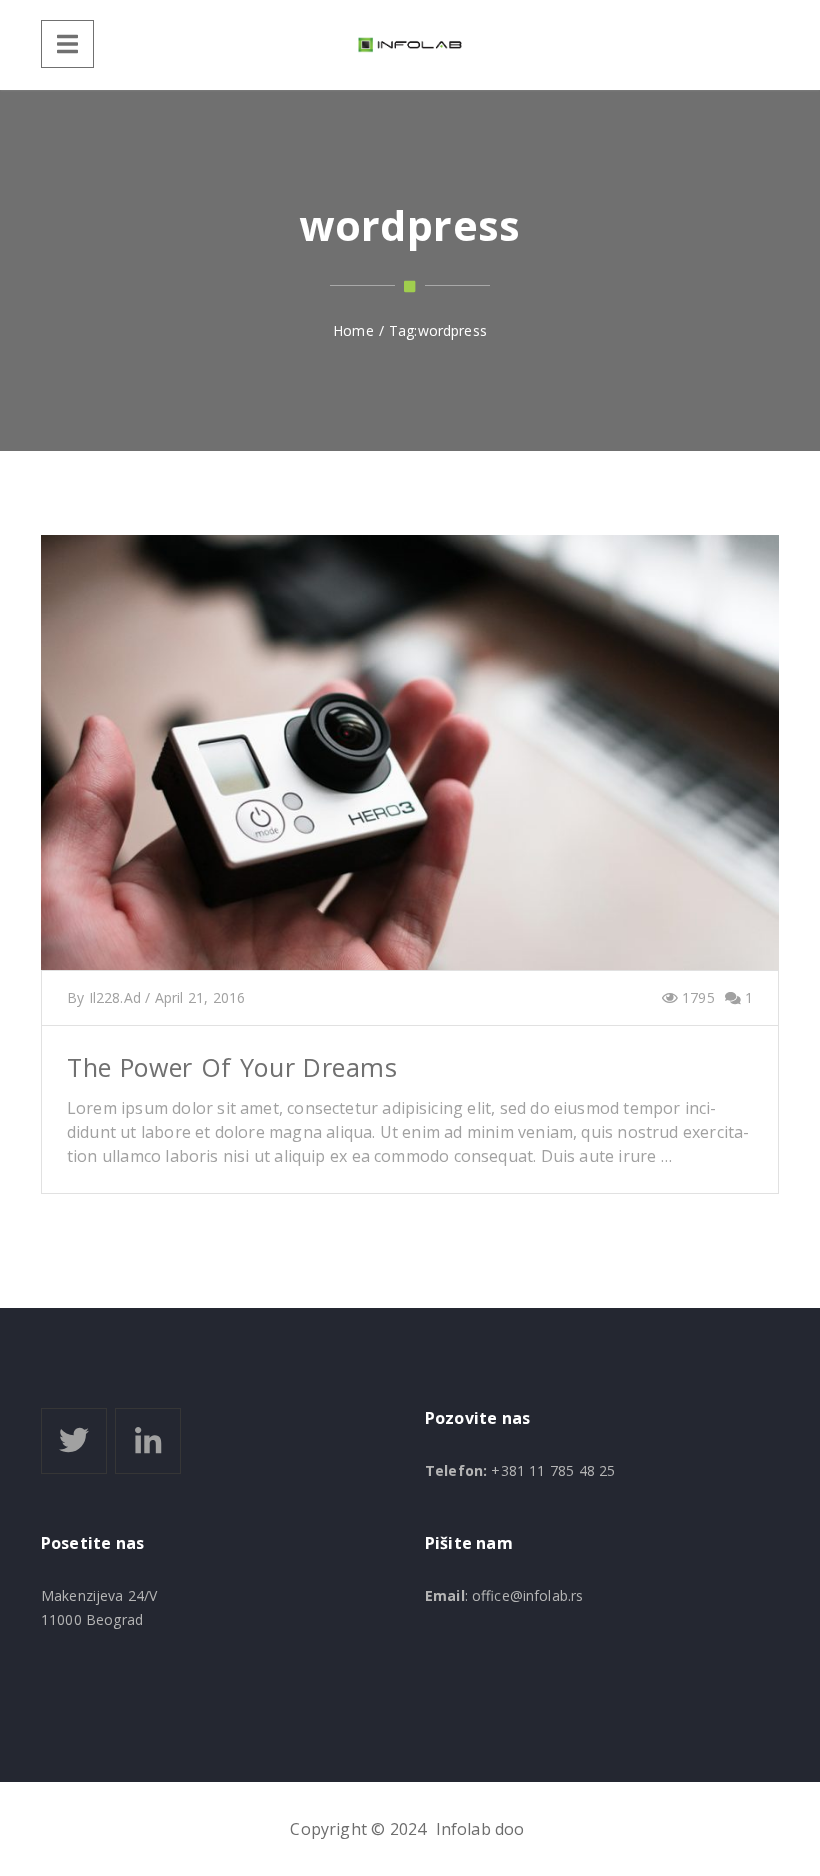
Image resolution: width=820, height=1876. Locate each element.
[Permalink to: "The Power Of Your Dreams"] (410, 778)
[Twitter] (74, 1441)
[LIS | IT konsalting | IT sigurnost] (410, 45)
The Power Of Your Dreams (232, 1067)
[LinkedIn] (148, 1441)
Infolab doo (480, 1829)
